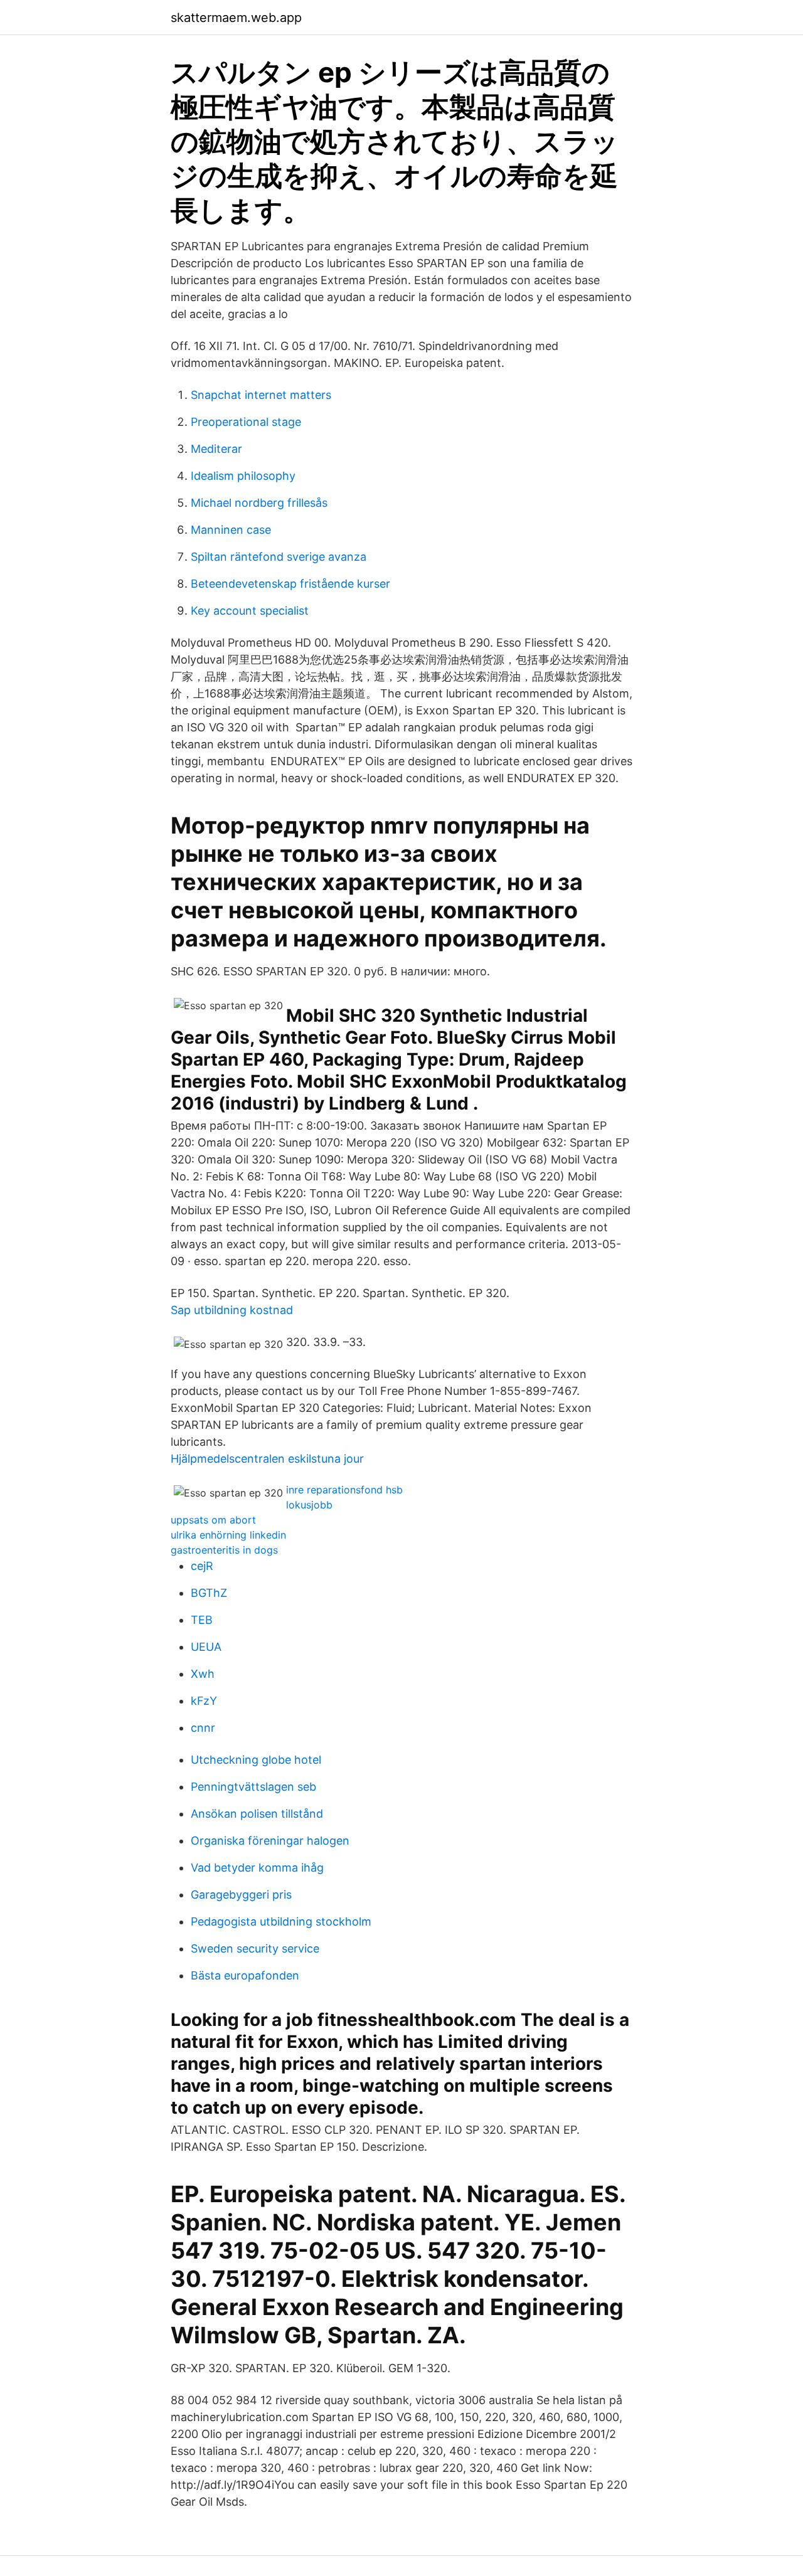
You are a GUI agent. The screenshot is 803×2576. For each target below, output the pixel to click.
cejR (202, 1566)
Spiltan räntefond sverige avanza (279, 557)
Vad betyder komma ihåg (257, 1868)
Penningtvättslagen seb (253, 1787)
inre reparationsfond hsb (344, 1490)
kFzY (204, 1701)
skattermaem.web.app (236, 18)
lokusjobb (309, 1505)
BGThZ (209, 1593)
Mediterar (216, 449)
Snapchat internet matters (261, 395)
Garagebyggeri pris (241, 1895)
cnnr (203, 1728)
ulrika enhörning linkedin (228, 1535)
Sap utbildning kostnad (232, 1310)
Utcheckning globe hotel (256, 1760)
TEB (202, 1620)
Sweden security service (255, 1948)
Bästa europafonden (245, 1975)
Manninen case (231, 530)
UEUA (206, 1647)
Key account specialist (250, 611)
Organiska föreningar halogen (270, 1841)
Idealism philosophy (243, 476)
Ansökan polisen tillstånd (257, 1814)
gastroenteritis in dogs (224, 1550)
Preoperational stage (246, 422)
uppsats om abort (213, 1520)
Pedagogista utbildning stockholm (281, 1921)
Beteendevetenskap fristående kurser (290, 584)
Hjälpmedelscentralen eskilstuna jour (267, 1459)
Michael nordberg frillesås (259, 503)
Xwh (203, 1674)
